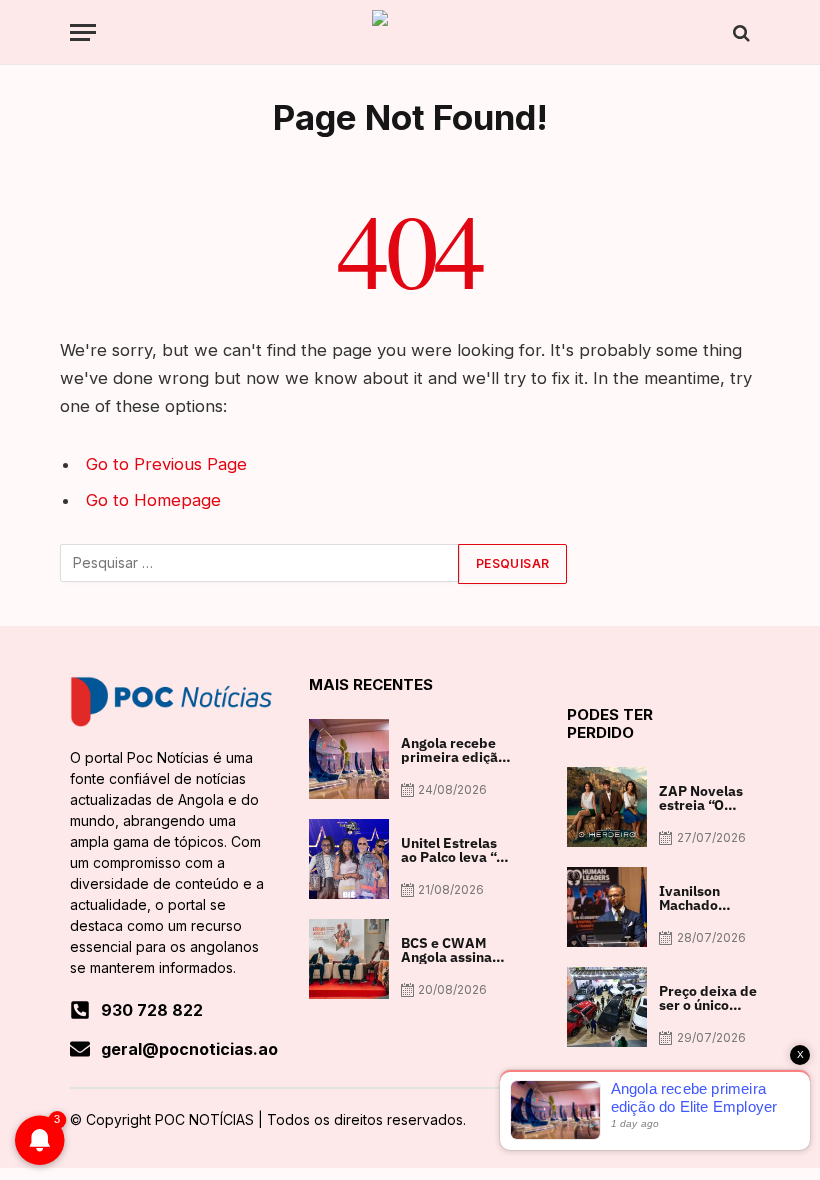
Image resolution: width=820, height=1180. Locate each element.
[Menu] (83, 32)
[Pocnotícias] (410, 32)
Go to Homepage (153, 500)
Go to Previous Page (166, 464)
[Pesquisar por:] (260, 564)
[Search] (739, 32)
